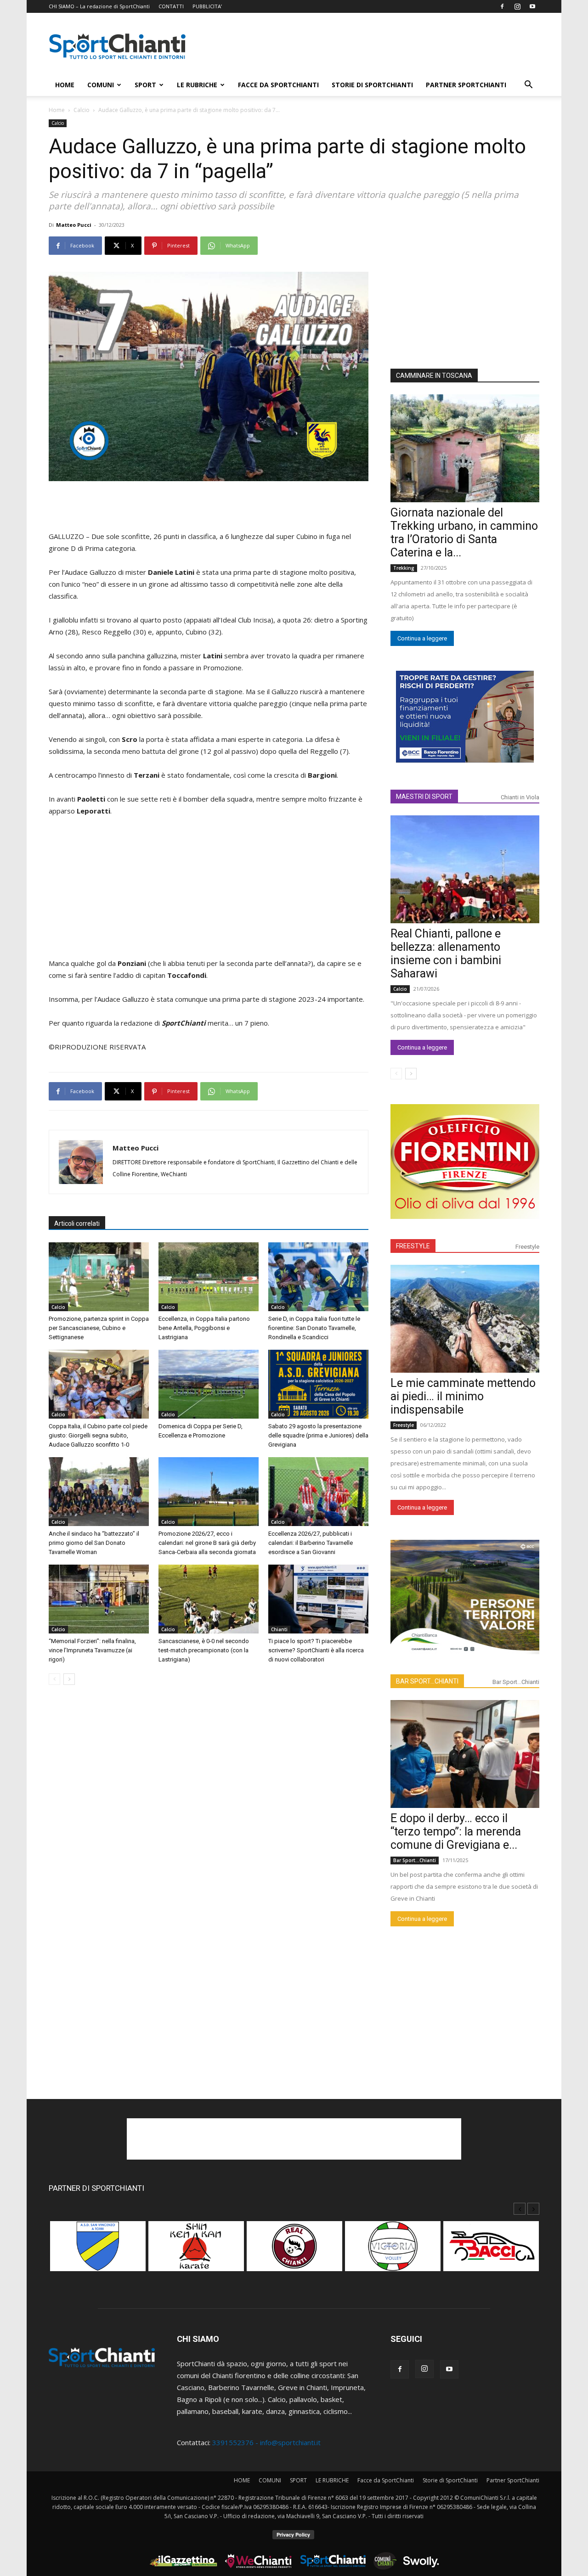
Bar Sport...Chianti (516, 1682)
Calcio (82, 110)
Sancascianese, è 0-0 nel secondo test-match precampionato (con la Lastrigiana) (204, 1650)
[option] (98, 2251)
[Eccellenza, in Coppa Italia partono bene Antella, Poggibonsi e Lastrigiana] (209, 1277)
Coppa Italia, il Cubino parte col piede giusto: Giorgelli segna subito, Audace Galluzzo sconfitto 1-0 (98, 1435)
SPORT (145, 85)
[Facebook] (502, 6)
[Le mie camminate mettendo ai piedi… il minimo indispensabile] (465, 1319)
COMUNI (101, 85)
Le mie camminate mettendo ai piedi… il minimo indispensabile (463, 1396)
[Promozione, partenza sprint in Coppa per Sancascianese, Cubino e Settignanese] (99, 1277)
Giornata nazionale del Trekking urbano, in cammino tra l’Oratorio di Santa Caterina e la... (464, 533)
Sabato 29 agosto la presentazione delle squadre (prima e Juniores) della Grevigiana (318, 1435)
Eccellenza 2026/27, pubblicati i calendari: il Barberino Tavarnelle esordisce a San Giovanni (311, 1543)
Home (57, 110)
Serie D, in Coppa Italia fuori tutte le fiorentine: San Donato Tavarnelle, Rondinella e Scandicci (314, 1328)
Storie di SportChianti (372, 85)
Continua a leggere (422, 638)
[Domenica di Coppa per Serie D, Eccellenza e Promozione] (209, 1384)
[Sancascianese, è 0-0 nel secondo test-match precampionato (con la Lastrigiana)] (209, 1599)
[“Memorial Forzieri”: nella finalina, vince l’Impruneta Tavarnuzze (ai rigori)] (99, 1599)
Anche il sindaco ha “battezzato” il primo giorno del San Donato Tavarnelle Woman (94, 1543)
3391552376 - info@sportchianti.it (266, 2442)
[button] (528, 85)
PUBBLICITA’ (207, 6)
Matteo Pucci (74, 225)
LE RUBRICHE (197, 85)
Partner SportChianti (466, 85)
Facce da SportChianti (278, 85)
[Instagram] (517, 6)
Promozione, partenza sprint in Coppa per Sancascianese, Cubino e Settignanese (99, 1328)
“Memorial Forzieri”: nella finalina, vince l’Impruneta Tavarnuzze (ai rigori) (92, 1650)
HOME (65, 85)
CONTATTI (171, 6)
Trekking (404, 568)
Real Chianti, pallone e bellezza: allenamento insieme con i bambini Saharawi (446, 954)
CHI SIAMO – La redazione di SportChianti (99, 6)
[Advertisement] (372, 46)
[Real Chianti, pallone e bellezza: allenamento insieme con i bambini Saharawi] (465, 869)
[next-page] (69, 1679)
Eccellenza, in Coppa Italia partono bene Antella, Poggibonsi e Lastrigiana (204, 1328)
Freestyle (527, 1247)
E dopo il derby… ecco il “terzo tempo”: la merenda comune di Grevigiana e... (456, 1832)
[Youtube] (532, 6)
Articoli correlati (77, 1223)
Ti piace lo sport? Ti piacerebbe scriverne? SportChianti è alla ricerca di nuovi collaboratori (316, 1650)
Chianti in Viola (520, 797)
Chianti (279, 1629)
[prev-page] (54, 1679)
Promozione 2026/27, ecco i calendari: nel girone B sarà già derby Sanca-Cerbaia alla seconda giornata (207, 1543)
